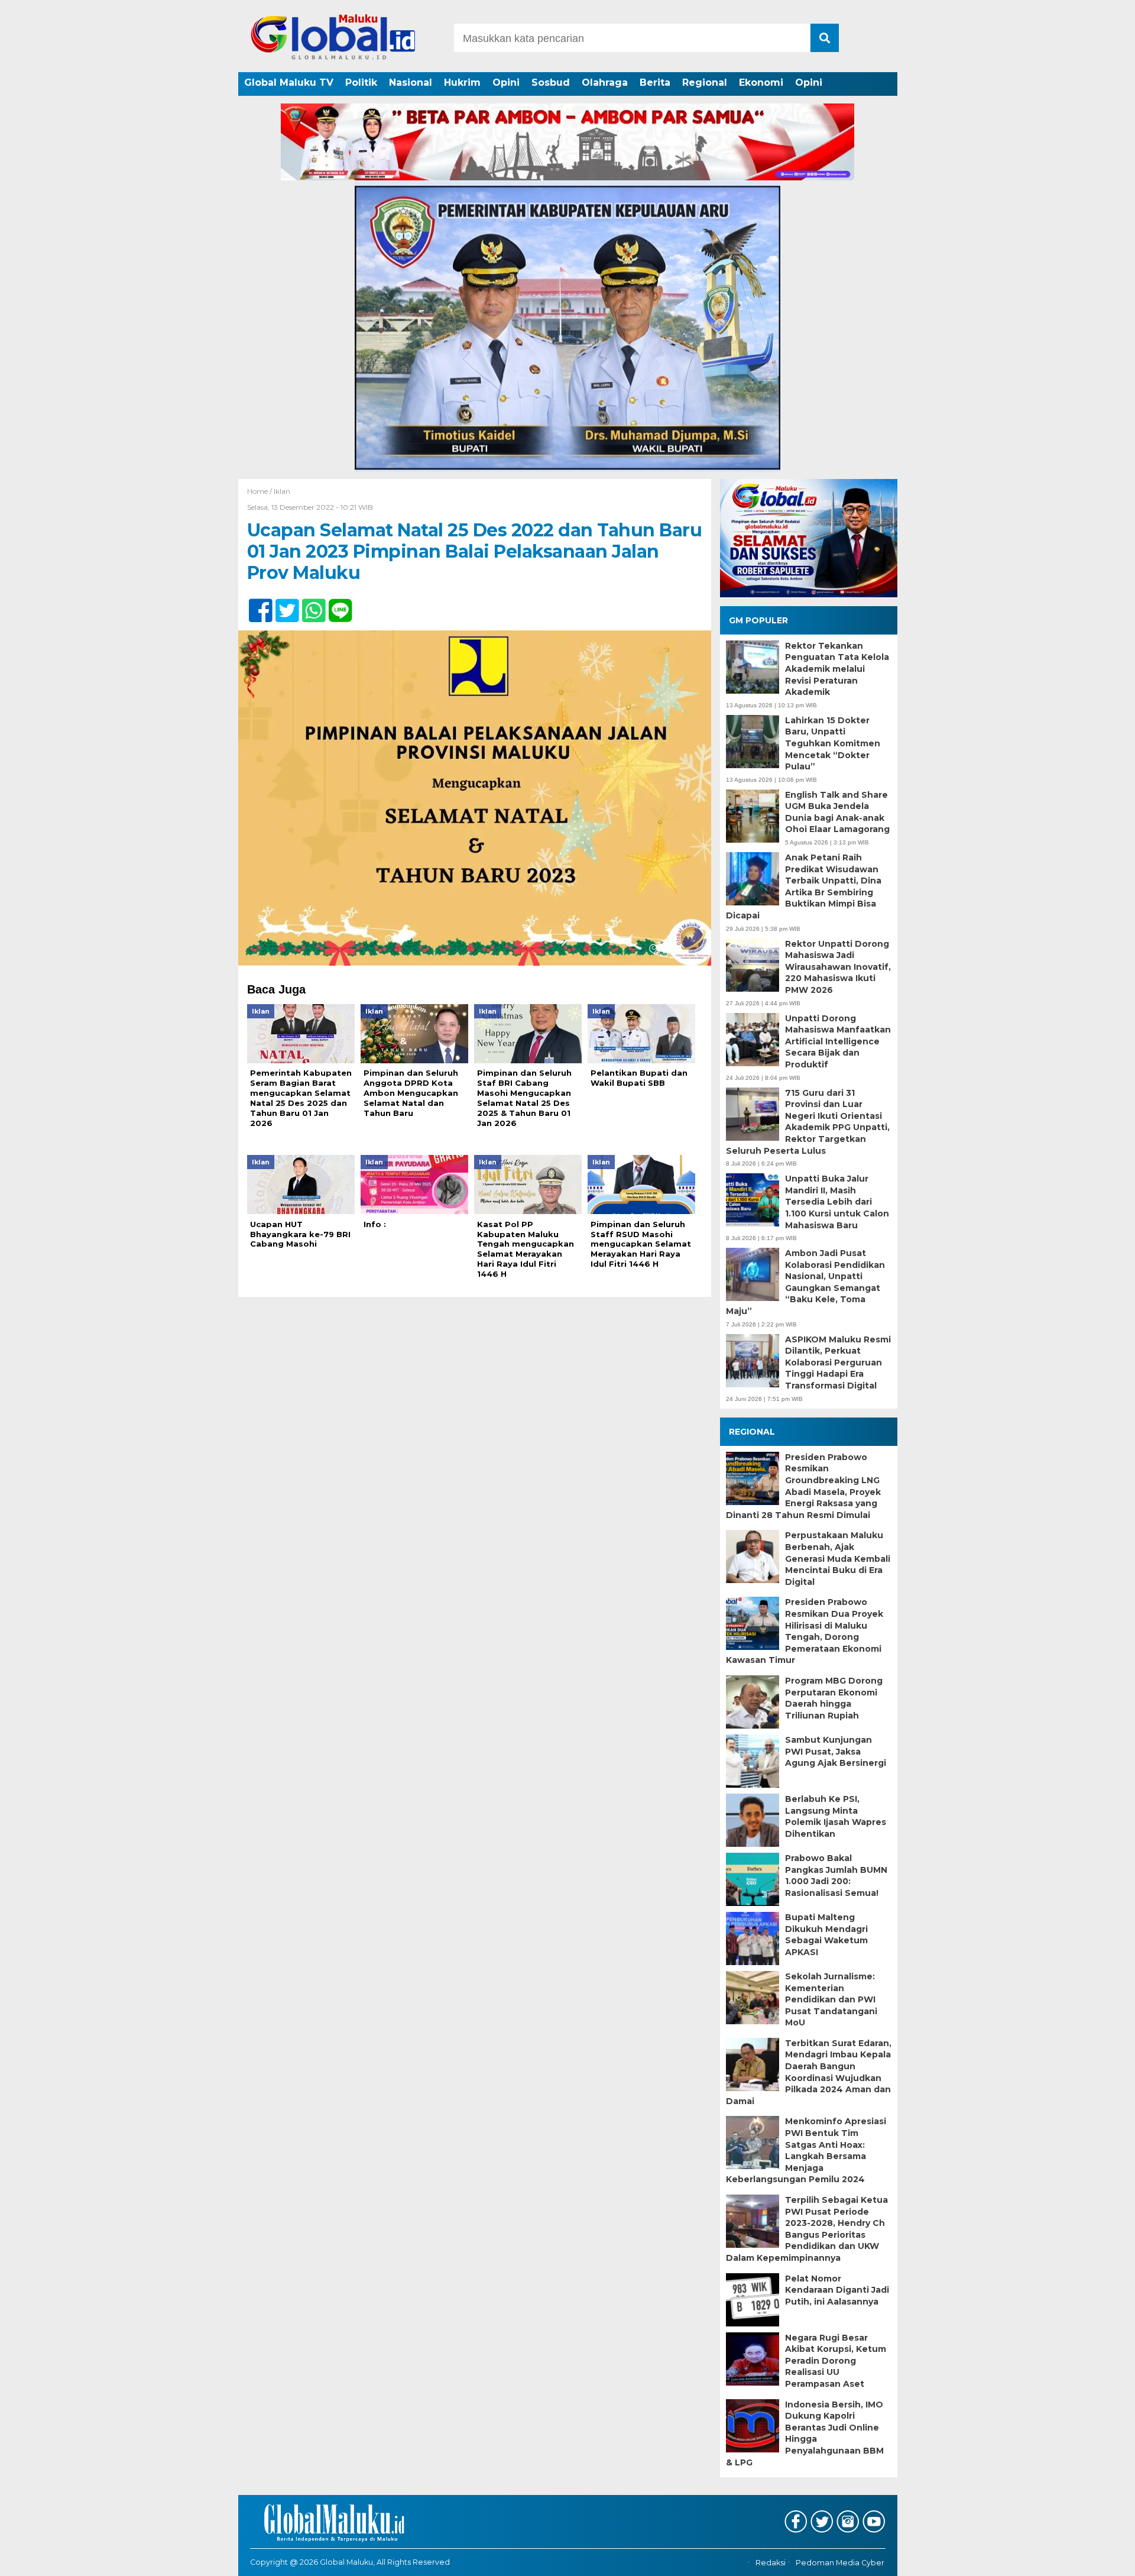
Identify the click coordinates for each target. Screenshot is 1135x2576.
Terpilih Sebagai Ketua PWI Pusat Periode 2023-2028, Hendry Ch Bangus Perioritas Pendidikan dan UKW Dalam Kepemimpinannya (807, 2229)
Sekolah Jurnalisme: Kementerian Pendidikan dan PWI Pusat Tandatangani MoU (831, 1999)
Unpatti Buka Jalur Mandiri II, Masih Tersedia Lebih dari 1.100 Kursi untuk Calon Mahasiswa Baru (837, 1202)
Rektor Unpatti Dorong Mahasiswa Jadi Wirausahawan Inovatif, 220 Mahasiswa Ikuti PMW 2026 (838, 967)
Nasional (411, 82)
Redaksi (771, 2563)
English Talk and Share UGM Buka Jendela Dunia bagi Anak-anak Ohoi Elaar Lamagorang (837, 812)
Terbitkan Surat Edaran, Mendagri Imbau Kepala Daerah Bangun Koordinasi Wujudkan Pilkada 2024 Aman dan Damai (809, 2072)
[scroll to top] (1088, 2559)
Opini (506, 82)
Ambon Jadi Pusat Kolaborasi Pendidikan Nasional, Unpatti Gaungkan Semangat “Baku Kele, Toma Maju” (805, 1282)
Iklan (282, 491)
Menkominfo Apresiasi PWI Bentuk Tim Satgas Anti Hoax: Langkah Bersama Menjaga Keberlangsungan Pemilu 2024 (806, 2150)
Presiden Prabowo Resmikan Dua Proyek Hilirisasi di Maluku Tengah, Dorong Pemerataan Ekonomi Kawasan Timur (805, 1631)
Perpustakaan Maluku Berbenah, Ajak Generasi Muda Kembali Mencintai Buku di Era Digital (838, 1558)
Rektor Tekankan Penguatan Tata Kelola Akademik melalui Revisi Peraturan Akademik (837, 669)
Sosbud (551, 82)
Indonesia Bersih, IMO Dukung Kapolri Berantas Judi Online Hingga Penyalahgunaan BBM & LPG (805, 2433)
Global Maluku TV (289, 82)
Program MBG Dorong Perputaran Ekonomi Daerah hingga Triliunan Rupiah (834, 1698)
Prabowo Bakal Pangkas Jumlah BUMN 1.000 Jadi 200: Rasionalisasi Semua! (836, 1876)
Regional (705, 82)
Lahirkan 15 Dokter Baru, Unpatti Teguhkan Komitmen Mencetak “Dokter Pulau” (833, 743)
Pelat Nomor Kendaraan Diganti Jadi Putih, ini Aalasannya (837, 2290)
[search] (825, 38)
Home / (260, 491)
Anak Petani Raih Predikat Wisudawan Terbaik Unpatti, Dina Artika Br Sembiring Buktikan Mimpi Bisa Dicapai (804, 886)
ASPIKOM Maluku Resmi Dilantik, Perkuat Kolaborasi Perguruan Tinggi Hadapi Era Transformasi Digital (838, 1363)
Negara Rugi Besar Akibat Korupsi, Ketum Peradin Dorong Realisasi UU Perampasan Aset (836, 2361)
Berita (655, 82)
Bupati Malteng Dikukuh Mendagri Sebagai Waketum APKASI (826, 1935)
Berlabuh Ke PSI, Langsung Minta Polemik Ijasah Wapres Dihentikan (836, 1816)
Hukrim (462, 82)
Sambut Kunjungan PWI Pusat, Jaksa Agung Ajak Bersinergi (836, 1751)
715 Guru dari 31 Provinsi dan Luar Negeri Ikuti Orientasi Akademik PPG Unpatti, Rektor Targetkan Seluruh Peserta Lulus (808, 1122)
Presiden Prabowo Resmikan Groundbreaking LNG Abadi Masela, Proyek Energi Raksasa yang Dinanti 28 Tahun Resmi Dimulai (803, 1486)
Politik (361, 82)
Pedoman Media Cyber (840, 2563)
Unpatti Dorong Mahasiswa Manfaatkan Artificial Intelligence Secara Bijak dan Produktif (838, 1041)
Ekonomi (761, 82)
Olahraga (605, 82)
